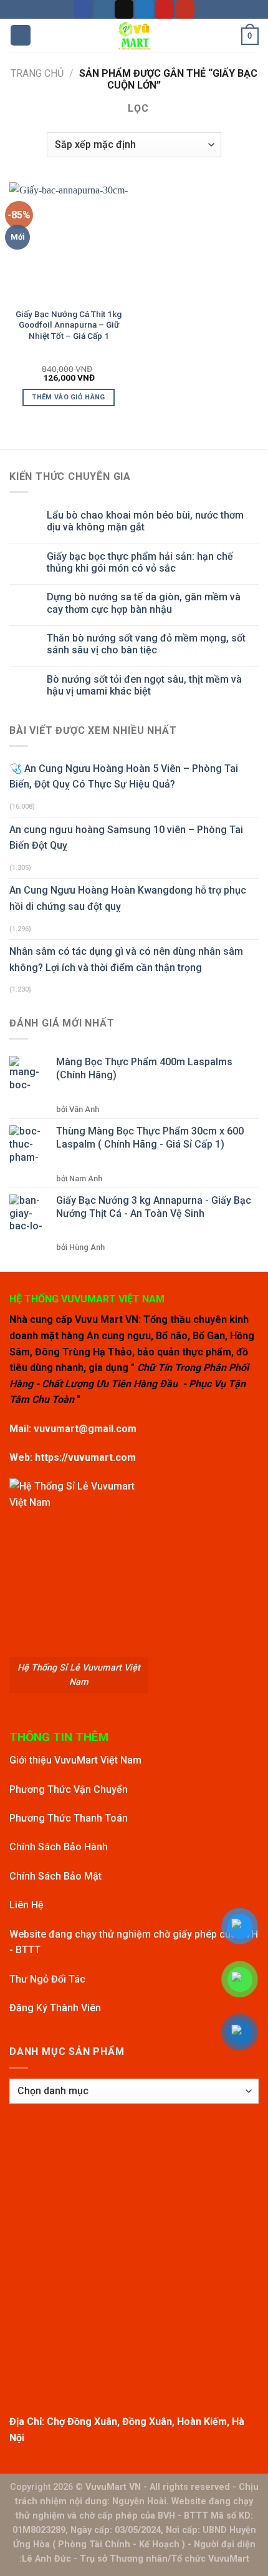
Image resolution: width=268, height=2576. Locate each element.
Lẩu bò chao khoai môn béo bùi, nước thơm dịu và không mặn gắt (145, 521)
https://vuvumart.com (85, 1457)
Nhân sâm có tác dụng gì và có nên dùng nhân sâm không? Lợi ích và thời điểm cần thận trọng (126, 959)
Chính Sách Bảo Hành (59, 1847)
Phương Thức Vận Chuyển (69, 1789)
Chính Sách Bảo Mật (55, 1876)
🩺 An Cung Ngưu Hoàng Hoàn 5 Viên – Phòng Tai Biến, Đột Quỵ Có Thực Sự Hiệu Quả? (124, 777)
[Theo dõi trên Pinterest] (165, 9)
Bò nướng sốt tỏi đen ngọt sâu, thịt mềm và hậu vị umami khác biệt (144, 685)
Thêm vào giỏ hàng (69, 397)
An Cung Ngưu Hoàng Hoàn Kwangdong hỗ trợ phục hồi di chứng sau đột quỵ (128, 898)
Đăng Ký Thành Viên (55, 2008)
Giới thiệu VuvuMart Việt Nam (75, 1760)
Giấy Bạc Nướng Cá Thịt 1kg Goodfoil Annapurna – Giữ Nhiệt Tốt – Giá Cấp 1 (69, 325)
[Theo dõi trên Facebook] (83, 9)
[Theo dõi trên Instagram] (103, 9)
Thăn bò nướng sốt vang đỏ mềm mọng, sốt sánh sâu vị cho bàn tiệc (146, 644)
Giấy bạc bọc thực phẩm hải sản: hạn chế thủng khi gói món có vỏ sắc (140, 562)
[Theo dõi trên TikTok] (124, 9)
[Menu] (21, 35)
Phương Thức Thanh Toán (69, 1818)
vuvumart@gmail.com (85, 1429)
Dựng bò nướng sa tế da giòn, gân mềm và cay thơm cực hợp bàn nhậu (144, 603)
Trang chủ (37, 73)
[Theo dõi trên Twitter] (144, 9)
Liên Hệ (26, 1905)
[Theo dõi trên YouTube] (185, 9)
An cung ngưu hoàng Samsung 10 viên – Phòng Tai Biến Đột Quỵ (126, 838)
